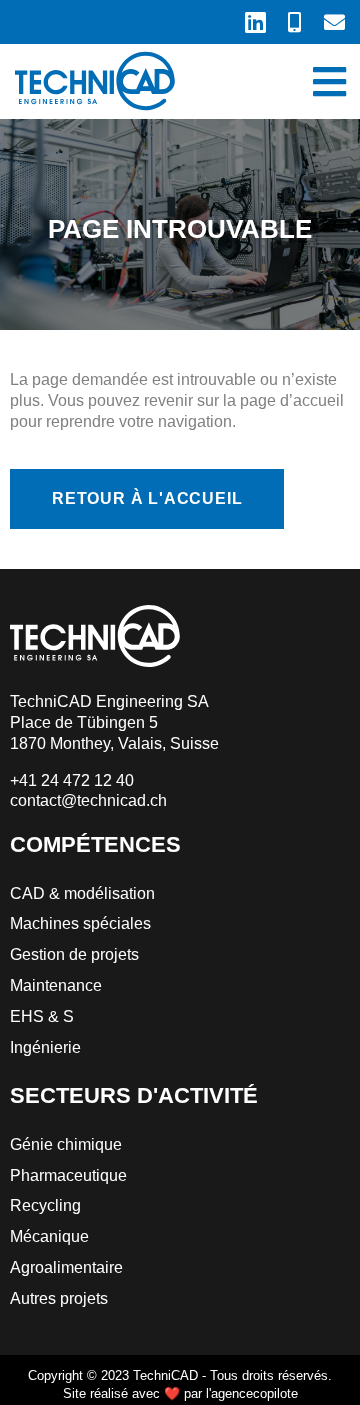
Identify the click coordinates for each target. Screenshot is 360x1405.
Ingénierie (45, 1047)
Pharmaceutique (68, 1175)
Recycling (45, 1205)
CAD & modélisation (82, 893)
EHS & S (42, 1016)
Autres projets (59, 1298)
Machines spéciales (80, 923)
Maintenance (56, 985)
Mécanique (49, 1236)
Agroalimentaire (66, 1267)
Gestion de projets (74, 954)
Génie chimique (66, 1144)
